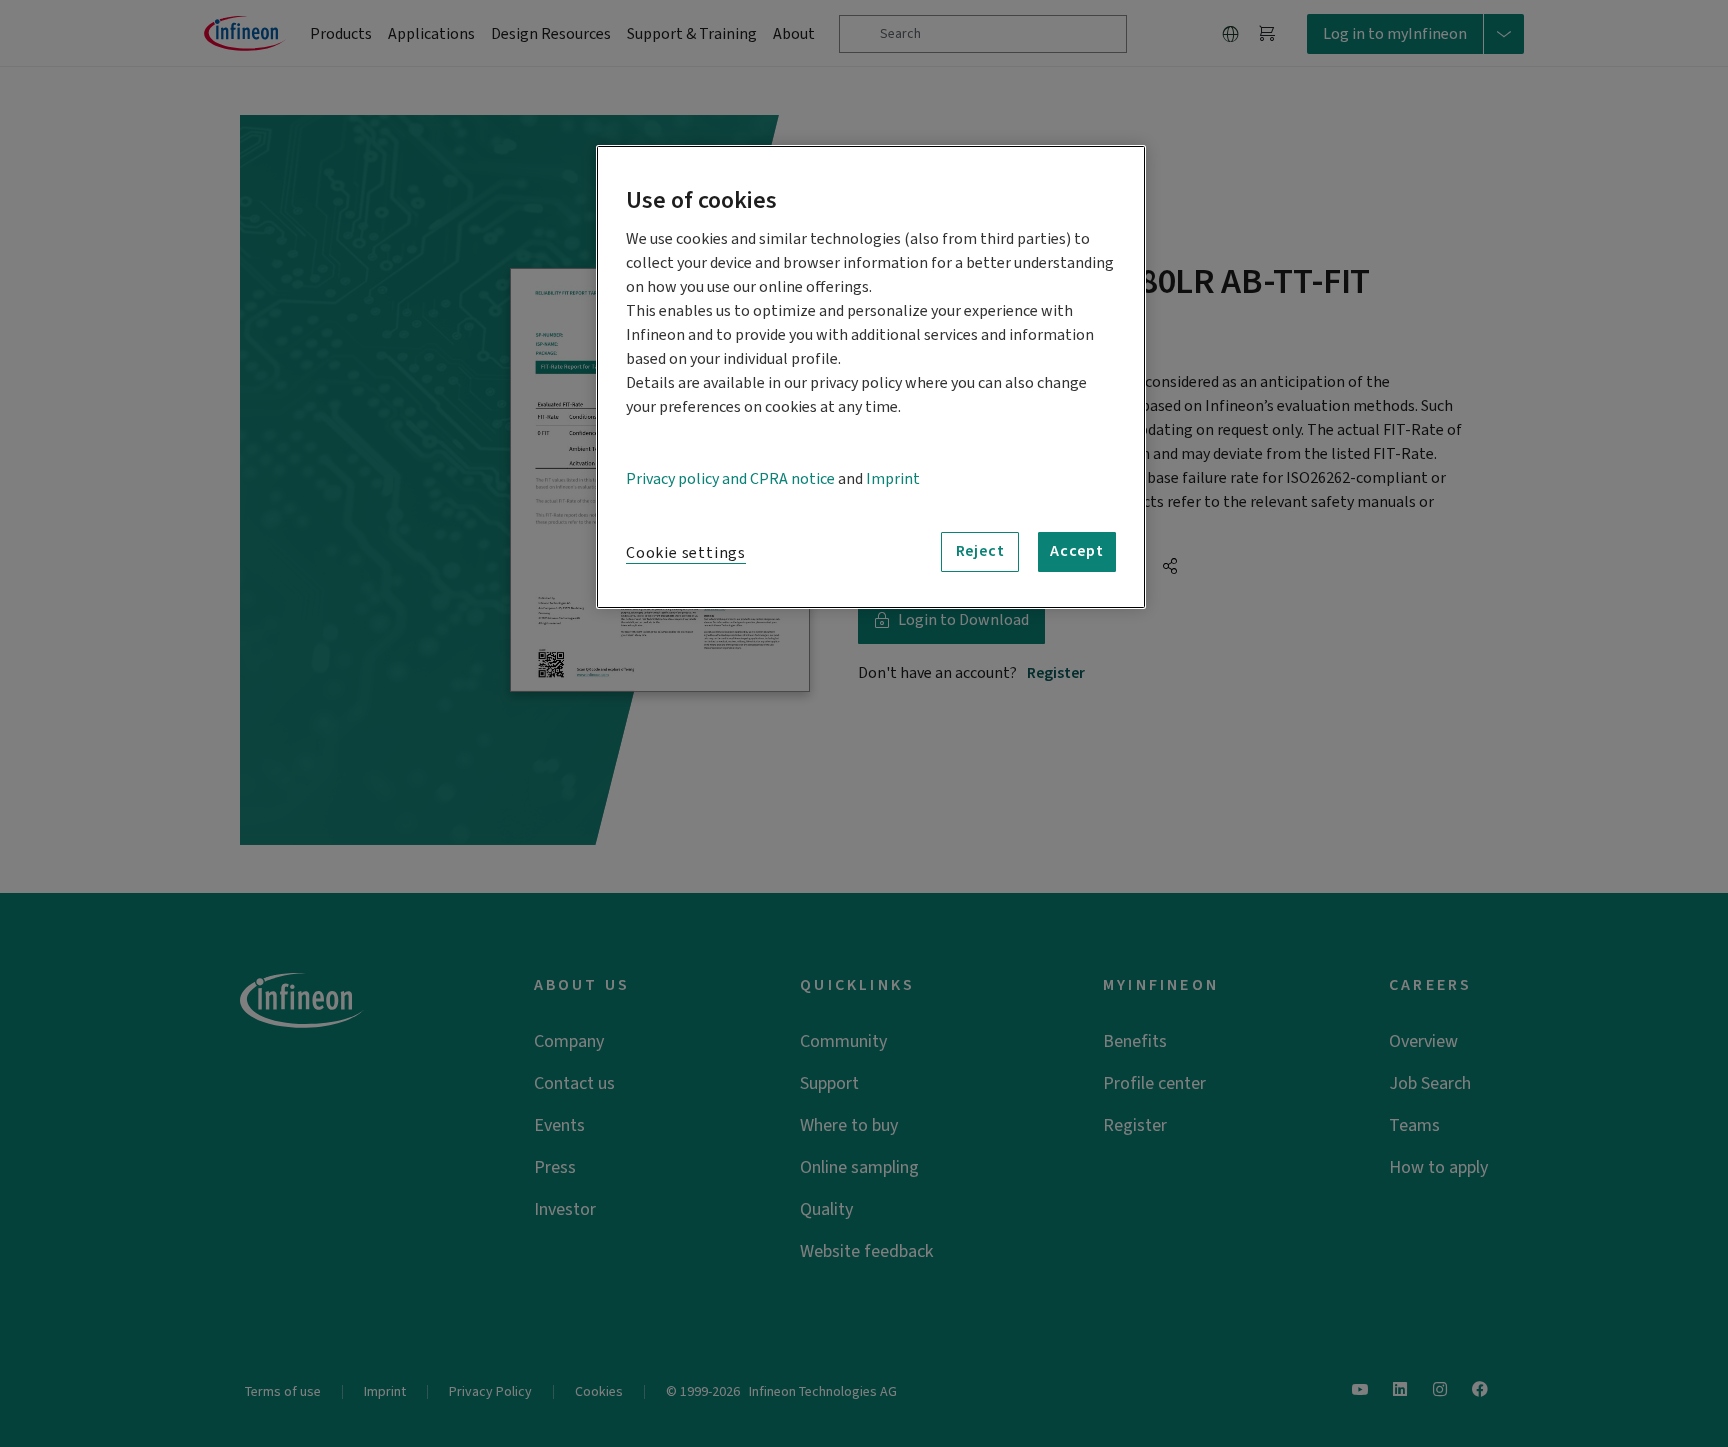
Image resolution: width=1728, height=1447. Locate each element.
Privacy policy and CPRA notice (730, 479)
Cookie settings (686, 553)
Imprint (893, 479)
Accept (1077, 551)
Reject (980, 551)
